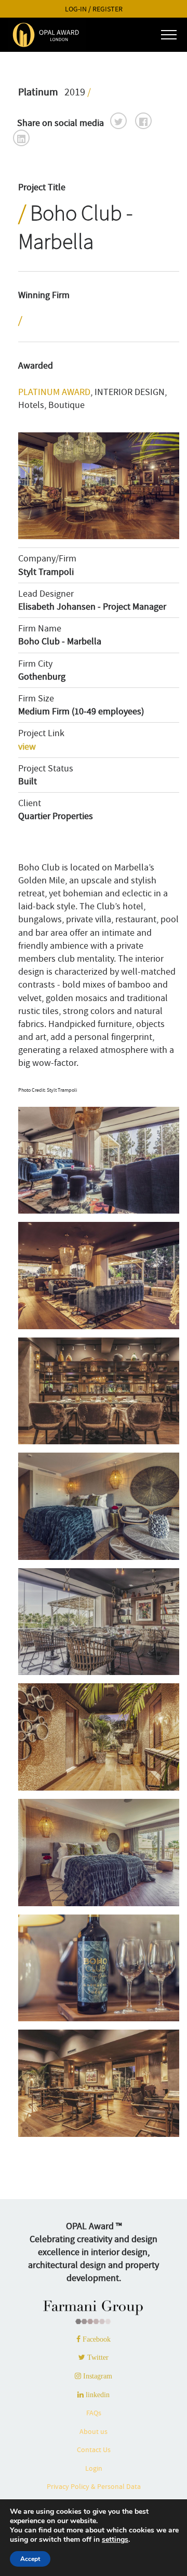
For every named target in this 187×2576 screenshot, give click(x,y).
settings (115, 2540)
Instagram (97, 2376)
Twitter (97, 2357)
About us (94, 2431)
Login (94, 2468)
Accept (30, 2559)
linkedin (97, 2395)
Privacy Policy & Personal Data (94, 2486)
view (27, 747)
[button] (118, 121)
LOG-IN (76, 9)
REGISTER (108, 9)
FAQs (94, 2413)
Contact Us (94, 2450)
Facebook (96, 2339)
